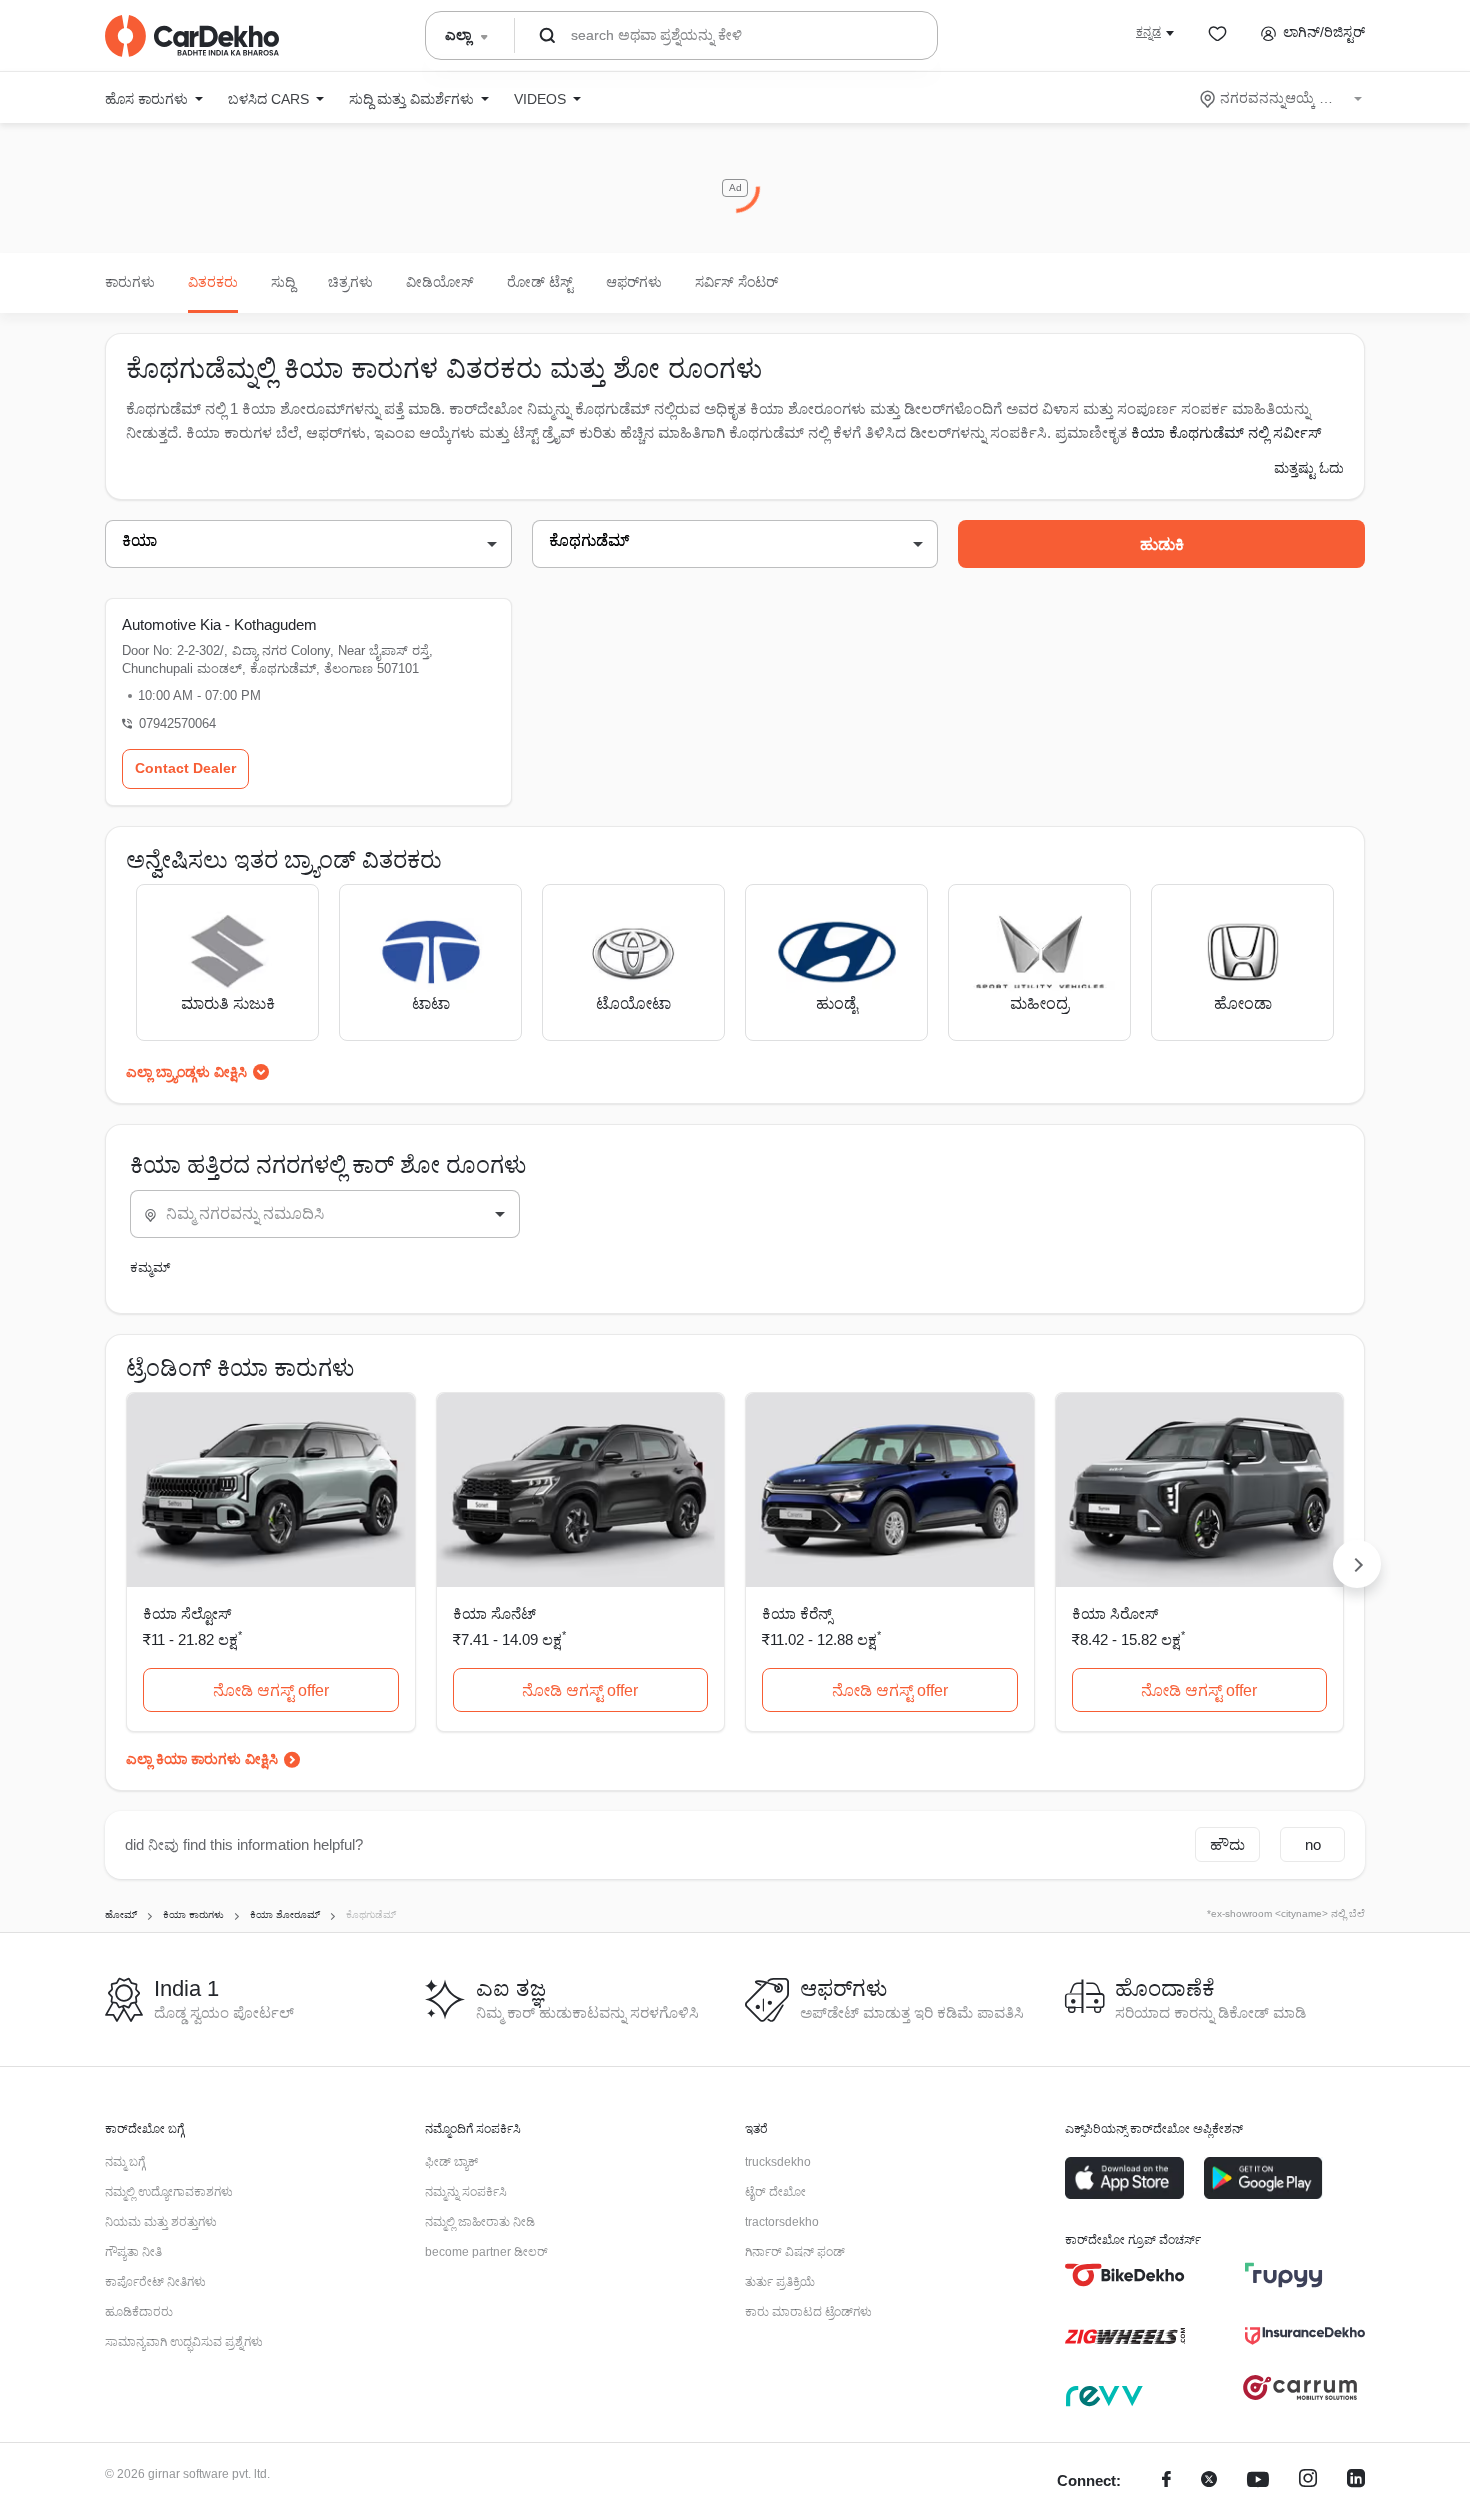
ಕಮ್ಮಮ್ (150, 1267)
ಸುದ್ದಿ (283, 282)
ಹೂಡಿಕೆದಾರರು (139, 2312)
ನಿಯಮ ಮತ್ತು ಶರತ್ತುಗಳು (161, 2222)
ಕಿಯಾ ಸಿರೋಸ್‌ (1115, 1613)
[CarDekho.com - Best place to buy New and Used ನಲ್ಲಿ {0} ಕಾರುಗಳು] (192, 36)
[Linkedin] (1356, 2481)
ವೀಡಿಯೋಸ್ (440, 282)
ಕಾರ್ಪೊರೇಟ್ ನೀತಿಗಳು (155, 2282)
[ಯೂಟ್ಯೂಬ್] (1258, 2481)
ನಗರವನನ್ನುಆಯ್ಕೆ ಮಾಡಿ (1282, 98)
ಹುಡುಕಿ (1162, 544)
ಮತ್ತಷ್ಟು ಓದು (1309, 468)
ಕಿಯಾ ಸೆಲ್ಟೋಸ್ (187, 1613)
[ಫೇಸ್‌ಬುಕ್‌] (1166, 2481)
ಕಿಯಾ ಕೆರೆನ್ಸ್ (797, 1613)
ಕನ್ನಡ (1148, 32)
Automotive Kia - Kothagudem (219, 624)
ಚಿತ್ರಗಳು (350, 282)
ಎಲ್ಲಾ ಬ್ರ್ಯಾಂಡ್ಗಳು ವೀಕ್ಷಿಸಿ (186, 1072)
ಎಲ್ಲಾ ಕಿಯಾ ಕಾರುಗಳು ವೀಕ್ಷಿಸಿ (202, 1759)
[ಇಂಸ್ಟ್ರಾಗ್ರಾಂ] (1308, 2481)
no (1313, 1844)
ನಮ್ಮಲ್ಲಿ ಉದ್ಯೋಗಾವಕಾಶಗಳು (169, 2192)
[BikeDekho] (1125, 2275)
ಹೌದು (1227, 1844)
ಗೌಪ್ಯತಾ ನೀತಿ (133, 2252)
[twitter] (1209, 2481)
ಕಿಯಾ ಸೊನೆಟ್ (494, 1613)
